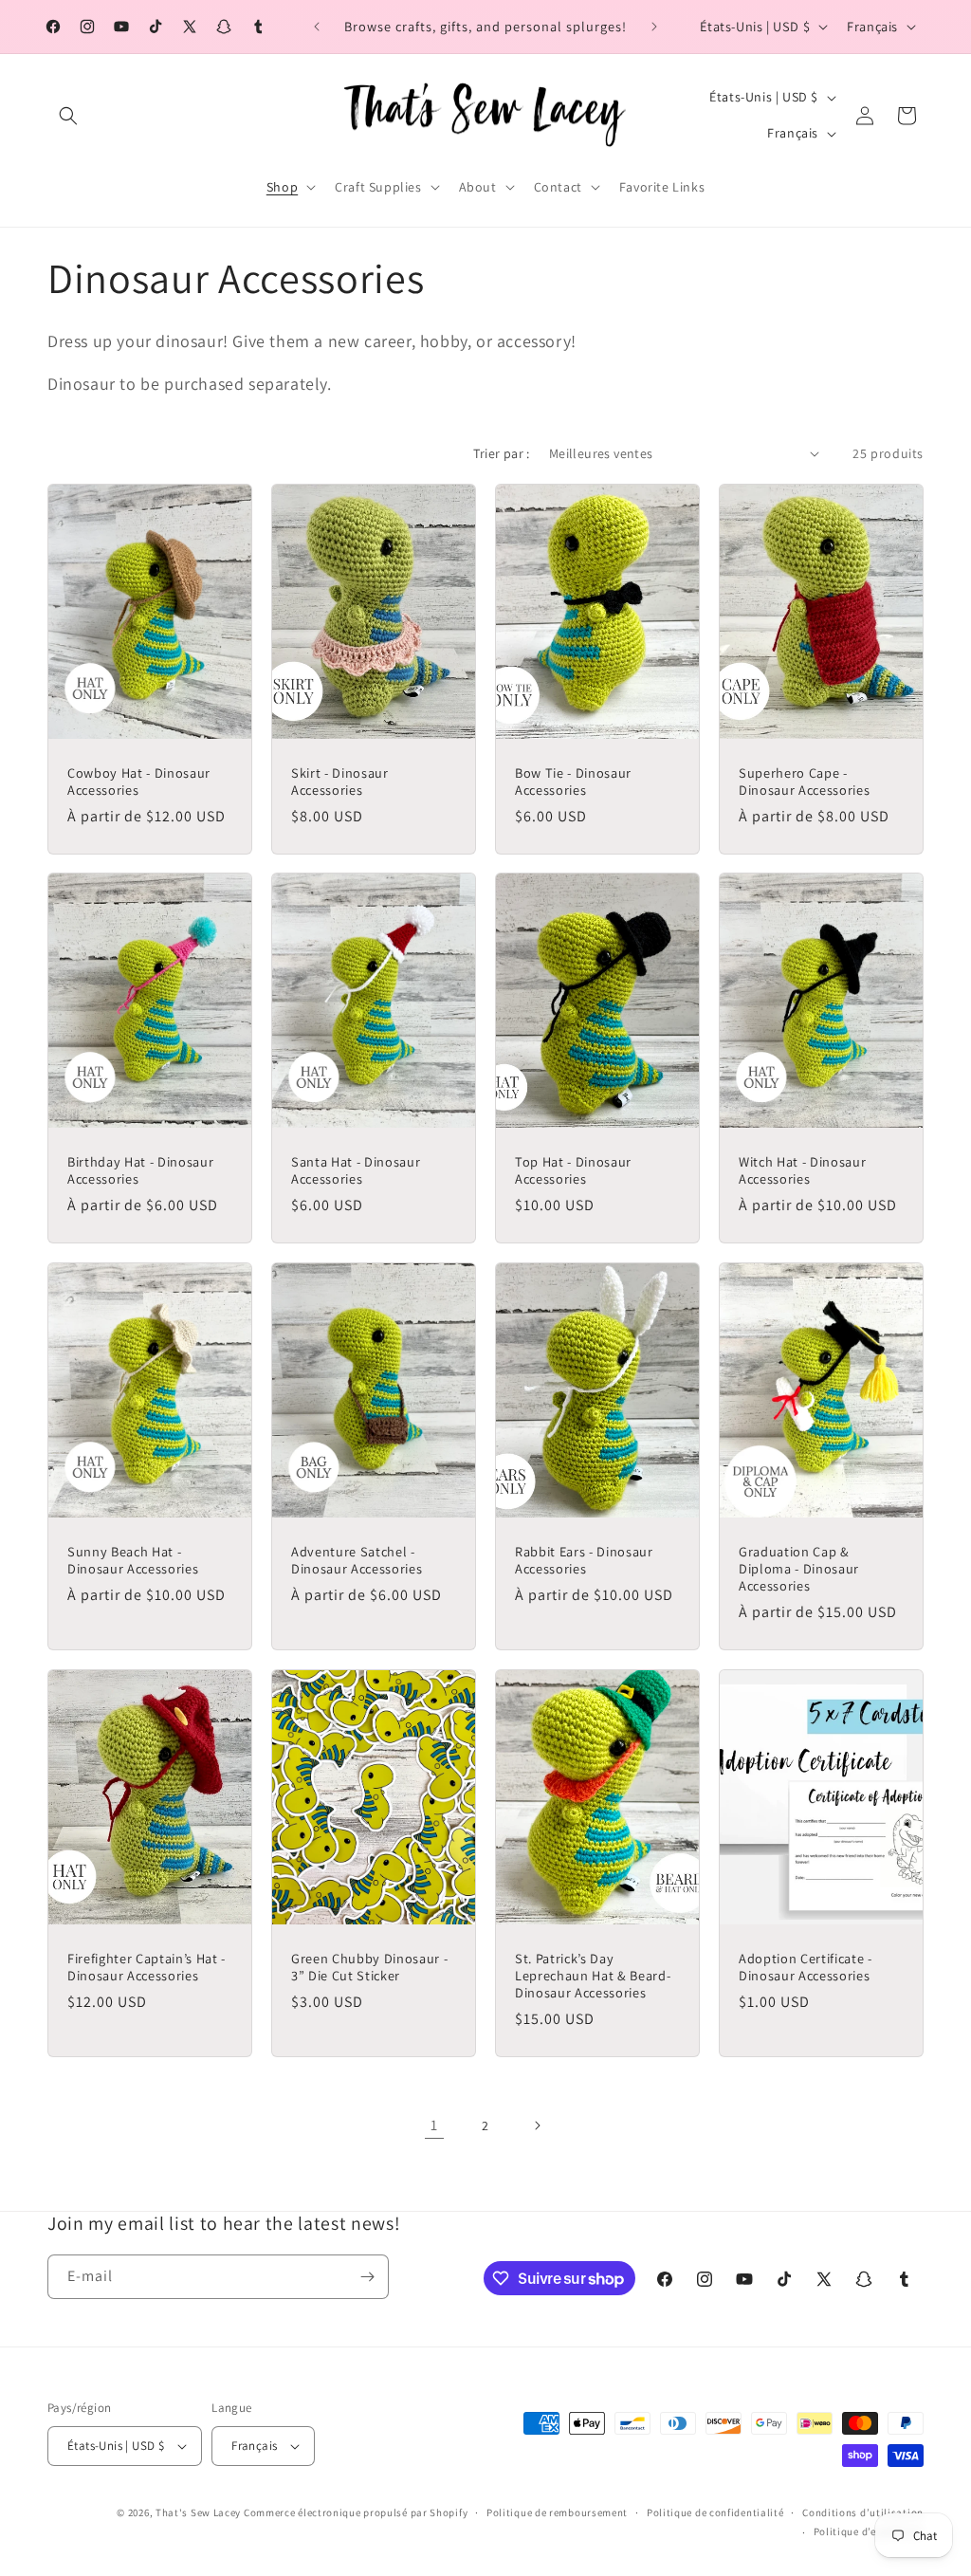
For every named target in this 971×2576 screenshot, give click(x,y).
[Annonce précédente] (317, 27)
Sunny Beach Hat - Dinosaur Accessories (133, 1560)
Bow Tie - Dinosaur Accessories (573, 781)
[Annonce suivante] (654, 27)
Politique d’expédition (869, 2531)
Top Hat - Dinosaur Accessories (573, 1170)
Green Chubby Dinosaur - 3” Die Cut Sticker (369, 1967)
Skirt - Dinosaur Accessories (340, 781)
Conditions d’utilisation (863, 2512)
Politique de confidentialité (715, 2512)
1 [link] (434, 2125)
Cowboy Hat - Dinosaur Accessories (139, 781)
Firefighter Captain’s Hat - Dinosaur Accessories (147, 1967)
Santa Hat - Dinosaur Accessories (356, 1170)
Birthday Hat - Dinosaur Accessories (140, 1170)
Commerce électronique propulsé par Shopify (356, 2512)
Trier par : (501, 453)
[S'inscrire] (367, 2277)
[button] (68, 116)
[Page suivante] (537, 2125)
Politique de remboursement (557, 2512)
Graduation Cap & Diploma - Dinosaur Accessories (799, 1569)
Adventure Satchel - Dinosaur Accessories (357, 1560)
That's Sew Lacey (198, 2512)
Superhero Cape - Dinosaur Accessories (804, 781)
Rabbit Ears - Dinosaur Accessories (584, 1560)
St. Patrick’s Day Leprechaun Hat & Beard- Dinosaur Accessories (593, 1976)
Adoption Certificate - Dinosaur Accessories (806, 1967)
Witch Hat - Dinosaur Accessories (802, 1170)
